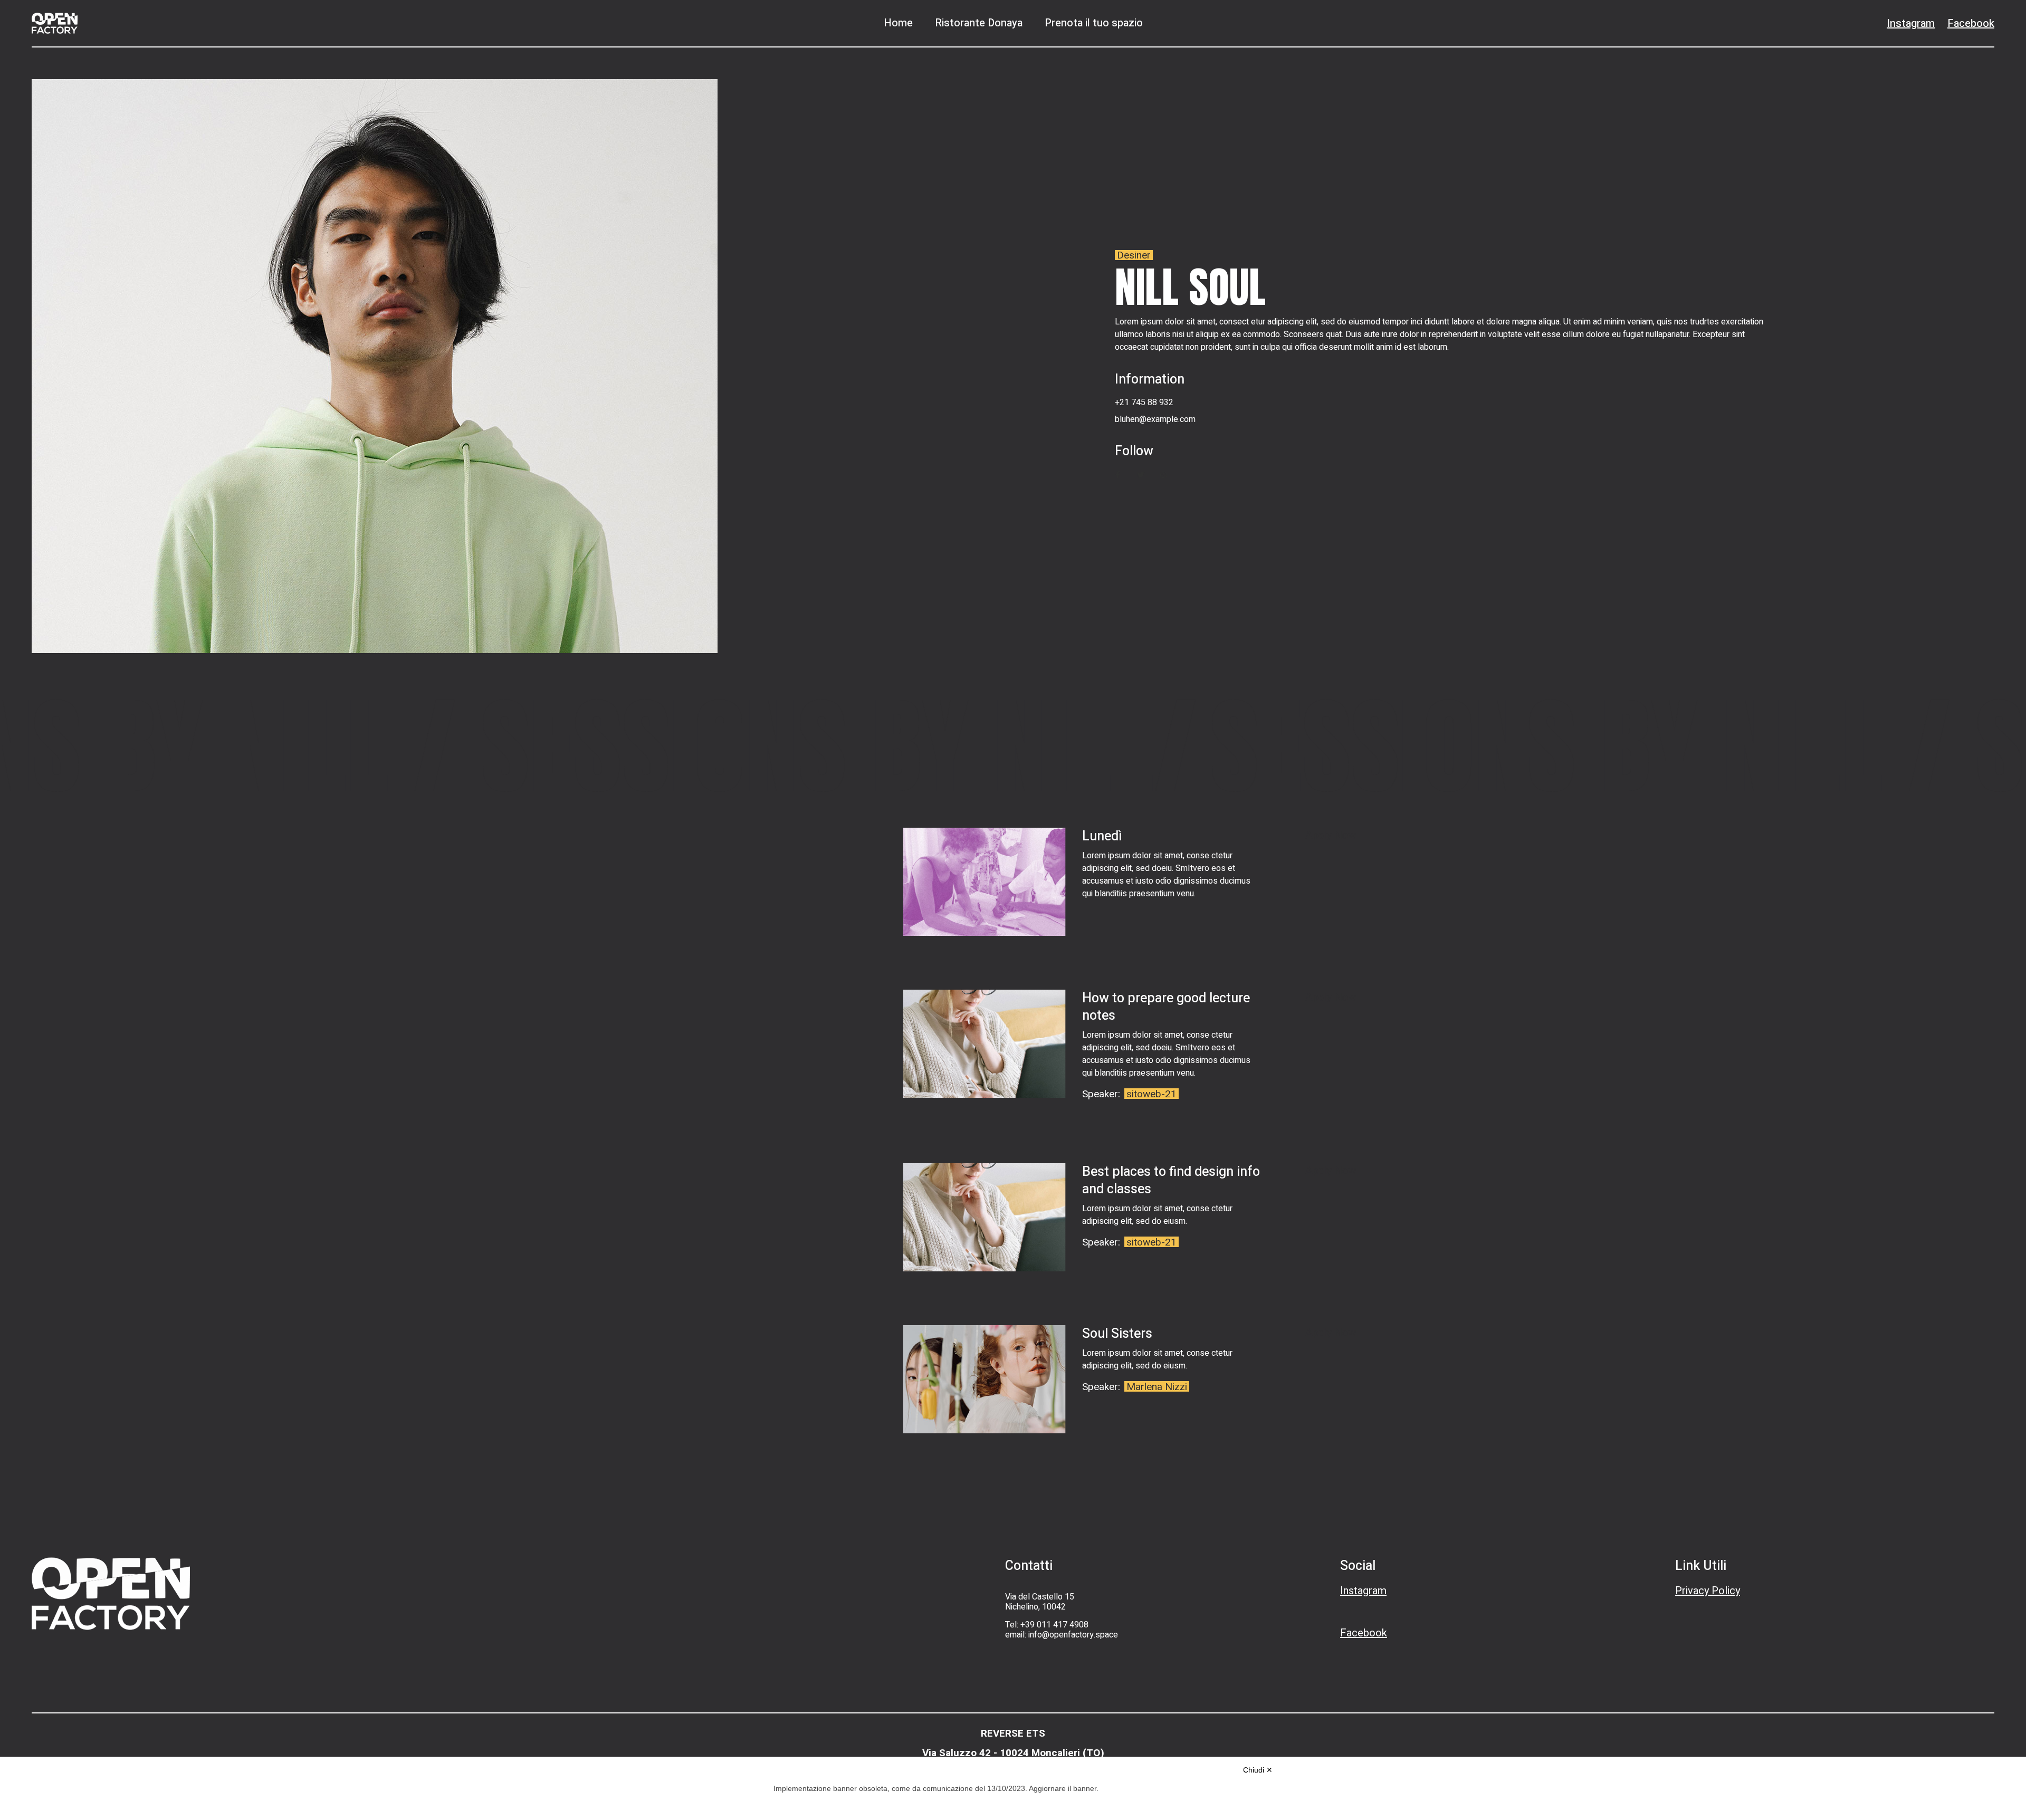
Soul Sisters (1117, 1334)
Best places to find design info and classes (1171, 1181)
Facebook (1971, 23)
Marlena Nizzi (1157, 1387)
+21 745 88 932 (1144, 403)
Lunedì (1102, 836)
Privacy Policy (1708, 1591)
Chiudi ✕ (1258, 1770)
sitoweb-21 (1151, 1094)
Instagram (1911, 23)
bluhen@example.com (1155, 419)
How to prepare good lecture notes (1166, 1007)
